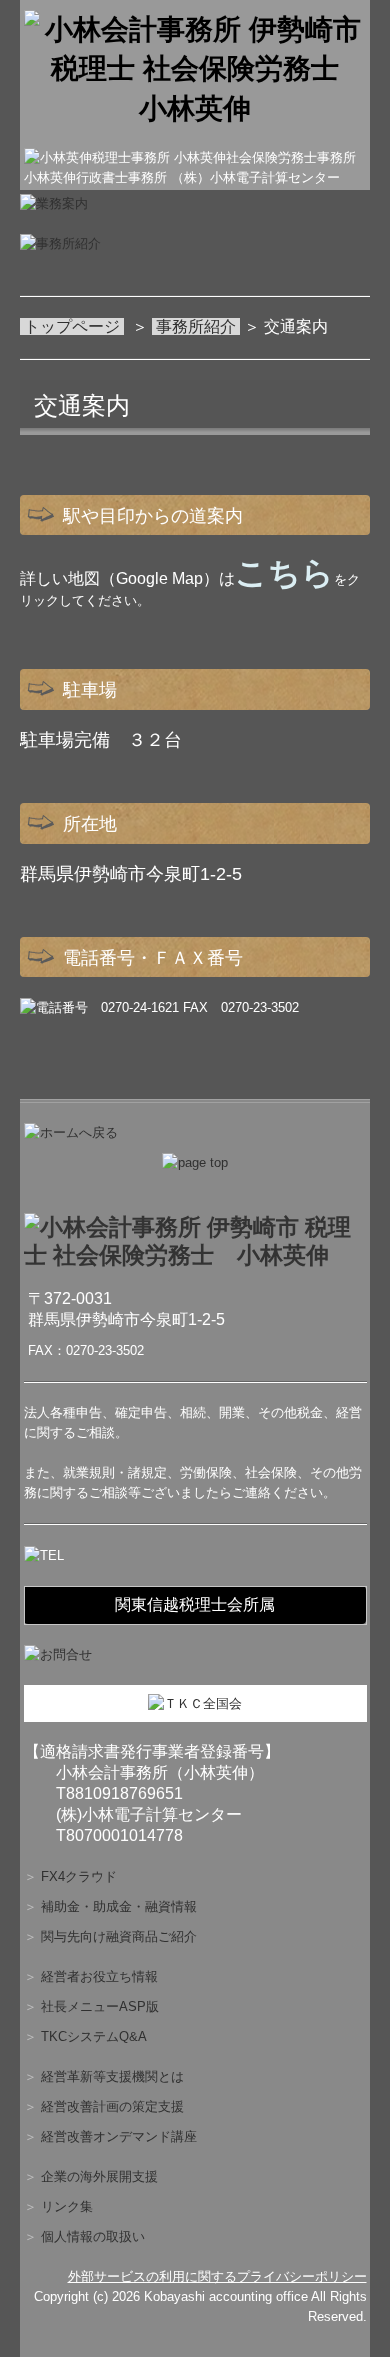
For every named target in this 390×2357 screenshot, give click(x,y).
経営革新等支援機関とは (112, 2076)
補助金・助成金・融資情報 (119, 1906)
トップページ (74, 326)
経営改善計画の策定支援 (112, 2106)
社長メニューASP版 (100, 2006)
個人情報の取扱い (93, 2236)
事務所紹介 (196, 326)
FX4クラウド (79, 1876)
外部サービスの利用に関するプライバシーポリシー (217, 2276)
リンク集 (67, 2206)
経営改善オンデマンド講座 (119, 2136)
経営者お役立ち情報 (99, 1976)
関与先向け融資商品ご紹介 (119, 1936)
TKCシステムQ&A (94, 2036)
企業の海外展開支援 (99, 2176)
